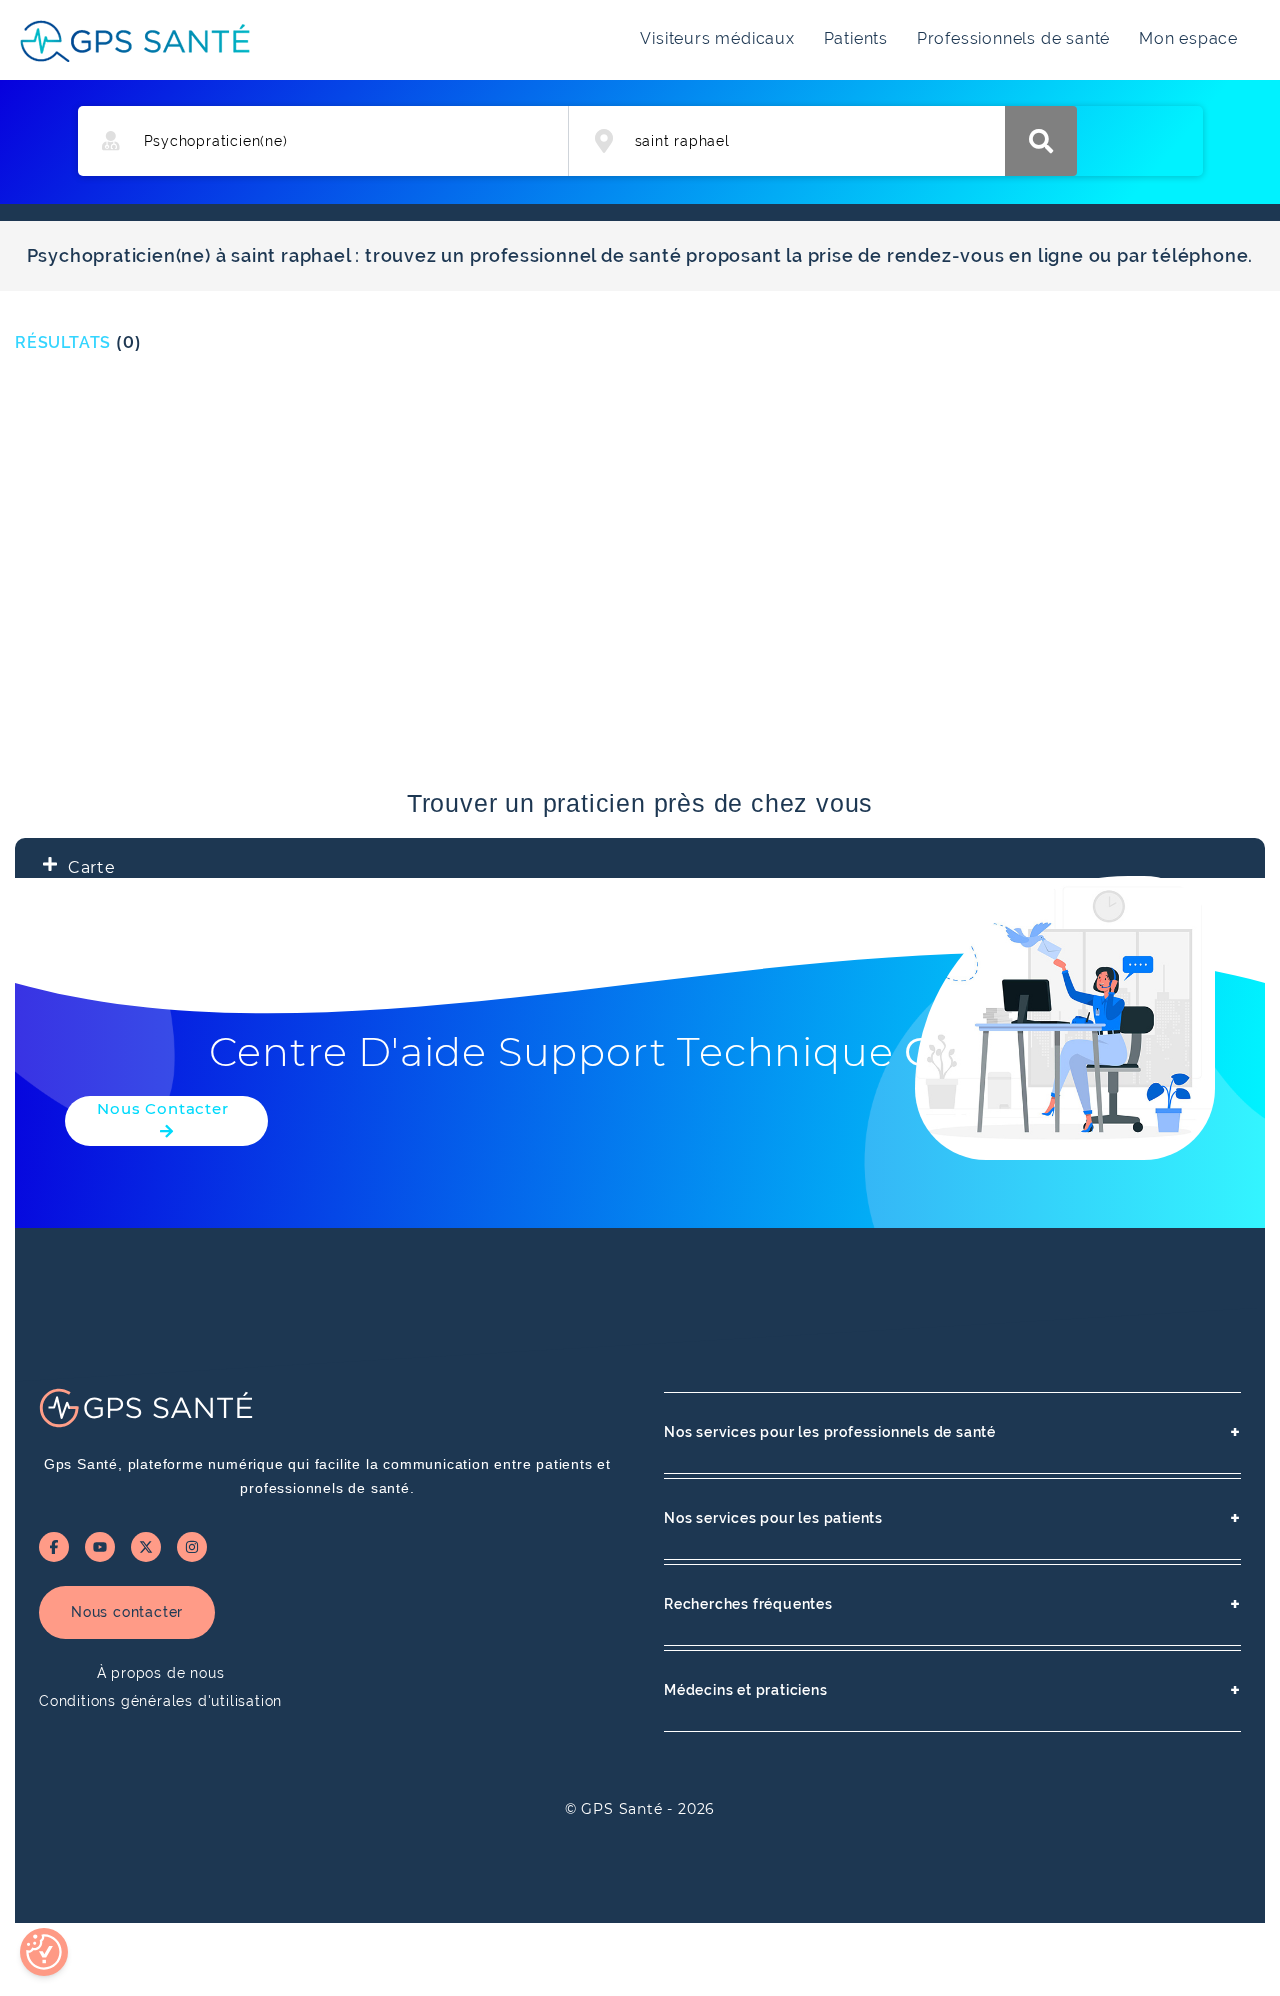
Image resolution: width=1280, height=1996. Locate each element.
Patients (856, 38)
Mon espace (1188, 38)
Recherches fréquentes (952, 1604)
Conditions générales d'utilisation (160, 1701)
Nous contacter (127, 1612)
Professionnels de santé (1013, 38)
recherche (1041, 141)
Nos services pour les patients (952, 1518)
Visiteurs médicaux (717, 38)
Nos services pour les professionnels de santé (952, 1432)
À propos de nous (161, 1673)
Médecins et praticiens (952, 1690)
